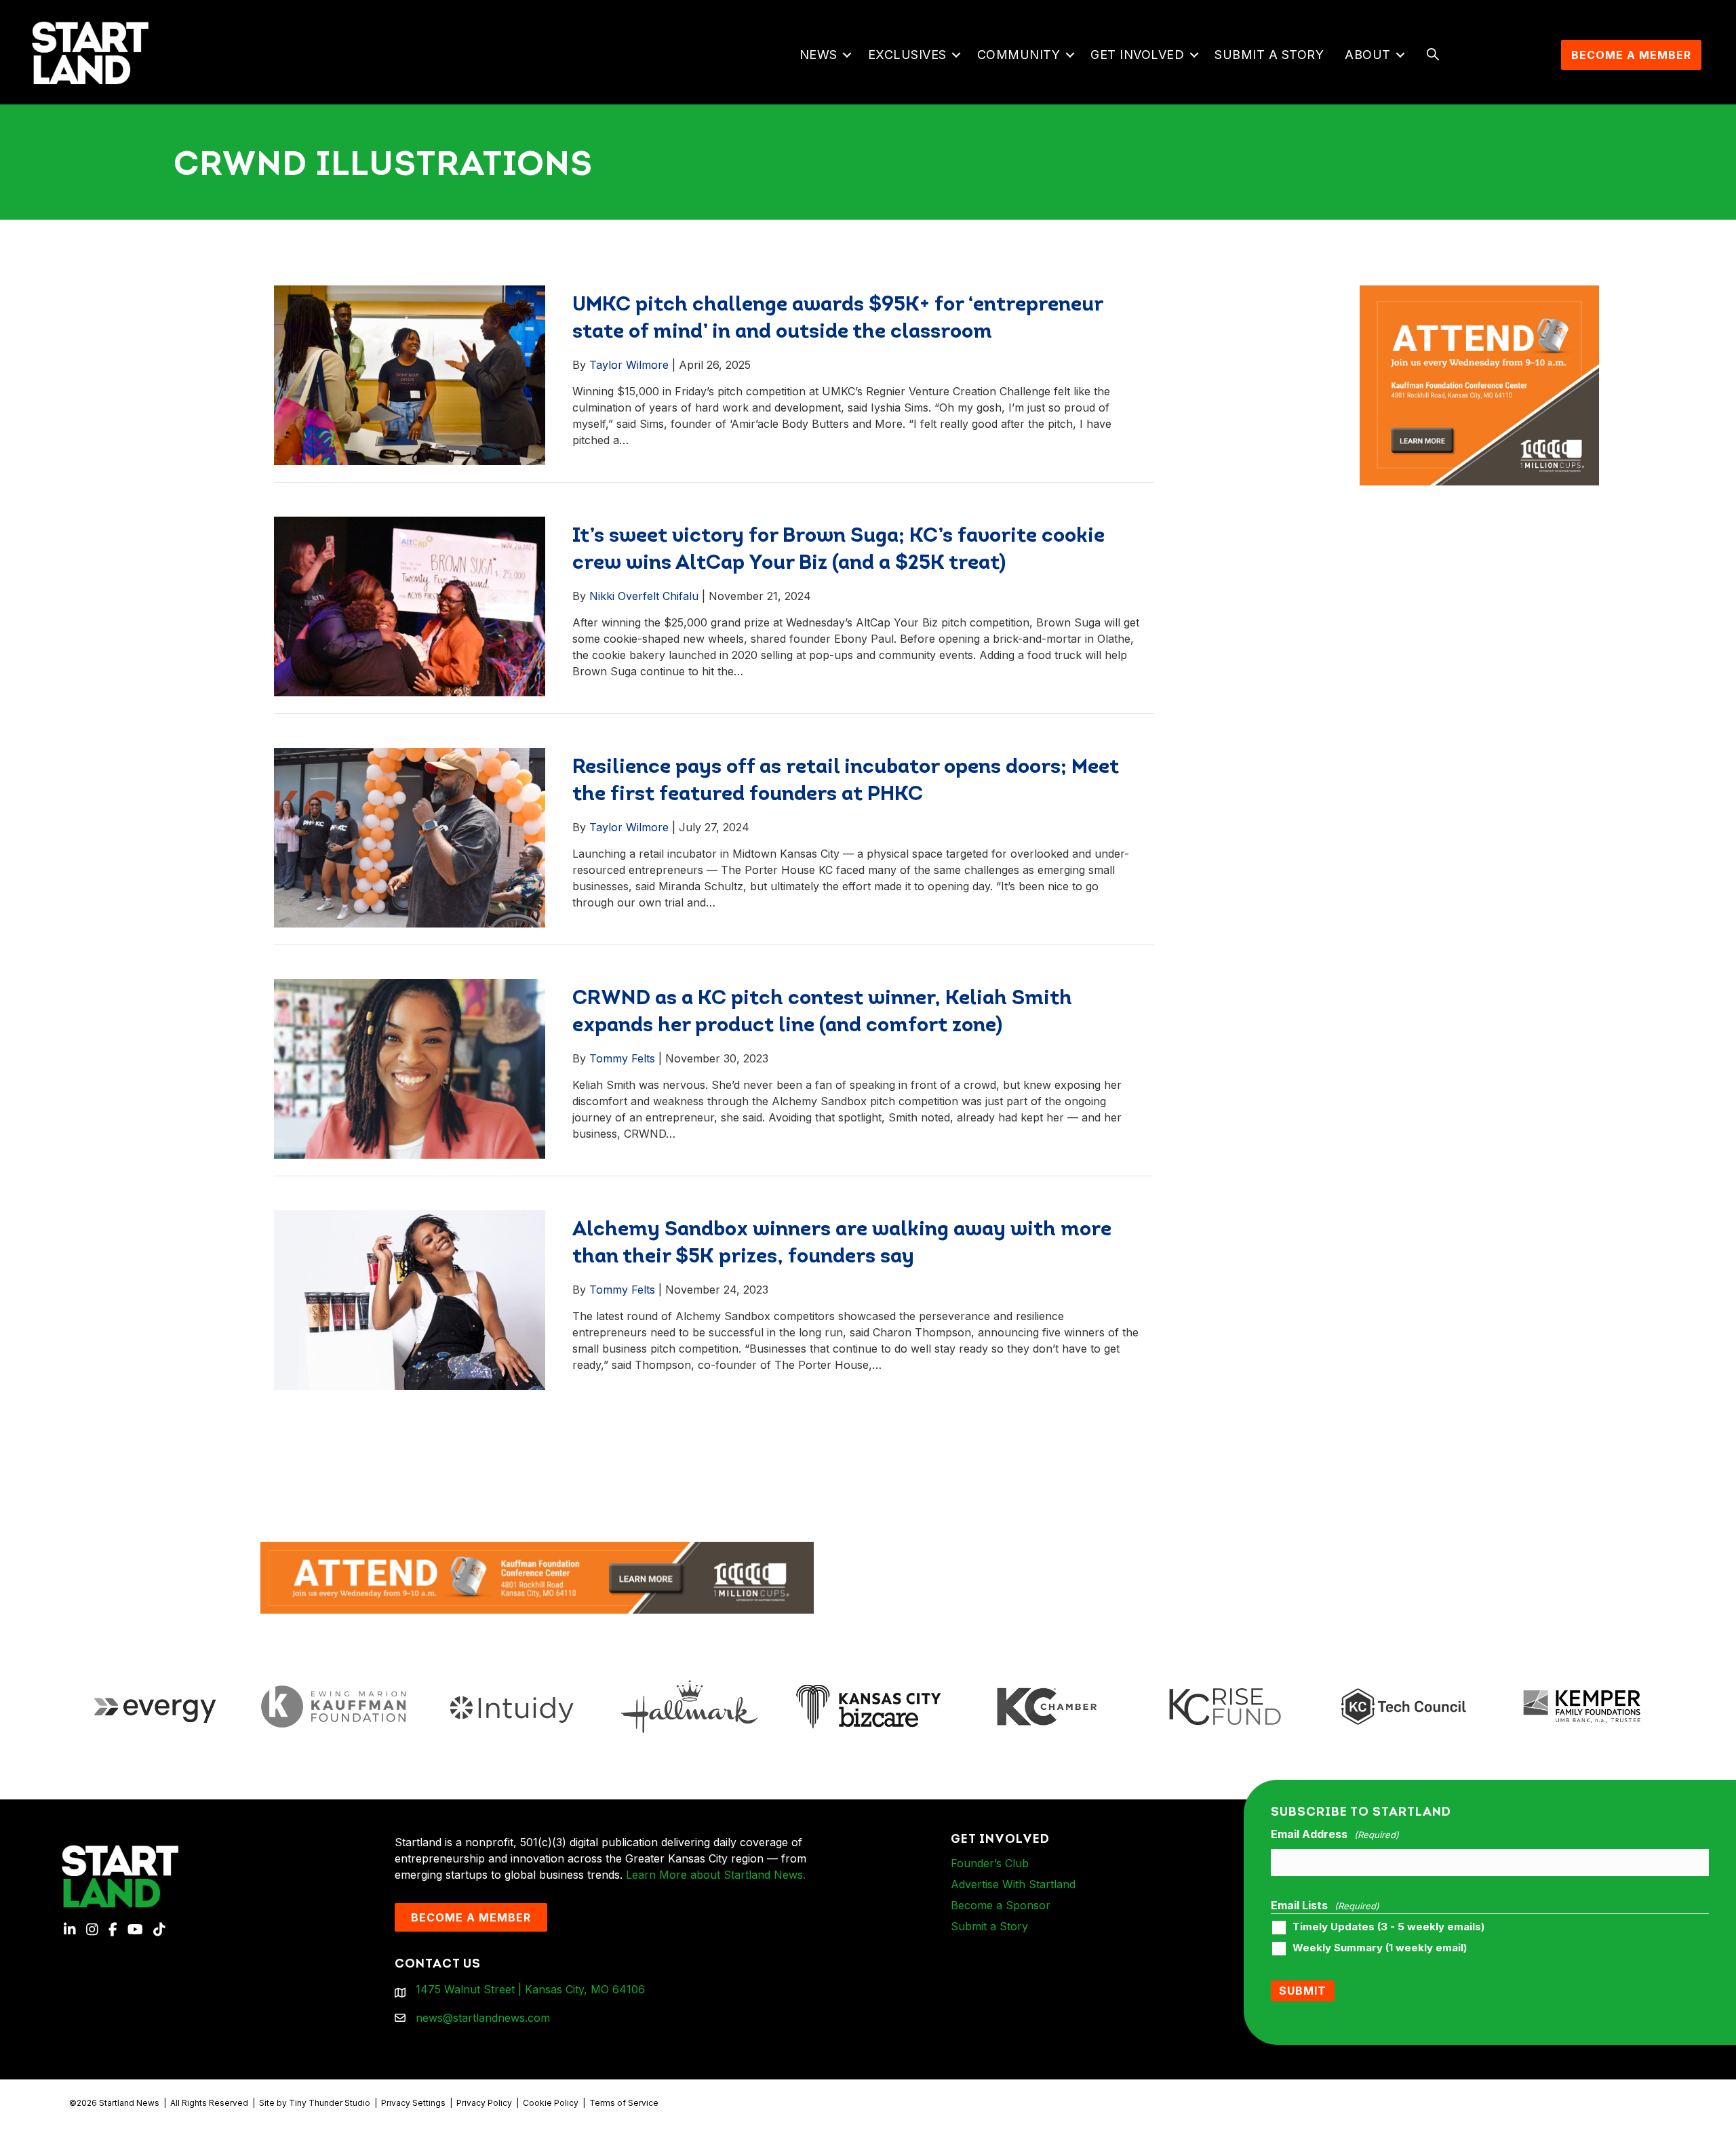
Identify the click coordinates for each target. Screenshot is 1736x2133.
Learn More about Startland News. (716, 1875)
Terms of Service (624, 2103)
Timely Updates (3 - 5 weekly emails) (1388, 1927)
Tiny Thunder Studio (330, 2103)
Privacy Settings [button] (413, 2103)
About (1368, 55)
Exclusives (907, 55)
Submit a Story (1269, 55)
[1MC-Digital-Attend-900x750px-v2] (1480, 294)
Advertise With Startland (1013, 1884)
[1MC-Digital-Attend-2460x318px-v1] (537, 1577)
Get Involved (1137, 55)
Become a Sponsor (1001, 1905)
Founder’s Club (990, 1863)
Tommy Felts (622, 1058)
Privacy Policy (484, 2103)
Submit (1303, 1991)
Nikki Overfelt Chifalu (644, 596)
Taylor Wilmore (629, 365)
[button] (847, 55)
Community (1019, 55)
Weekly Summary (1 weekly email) (1380, 1948)
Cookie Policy (551, 2103)
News (818, 55)
